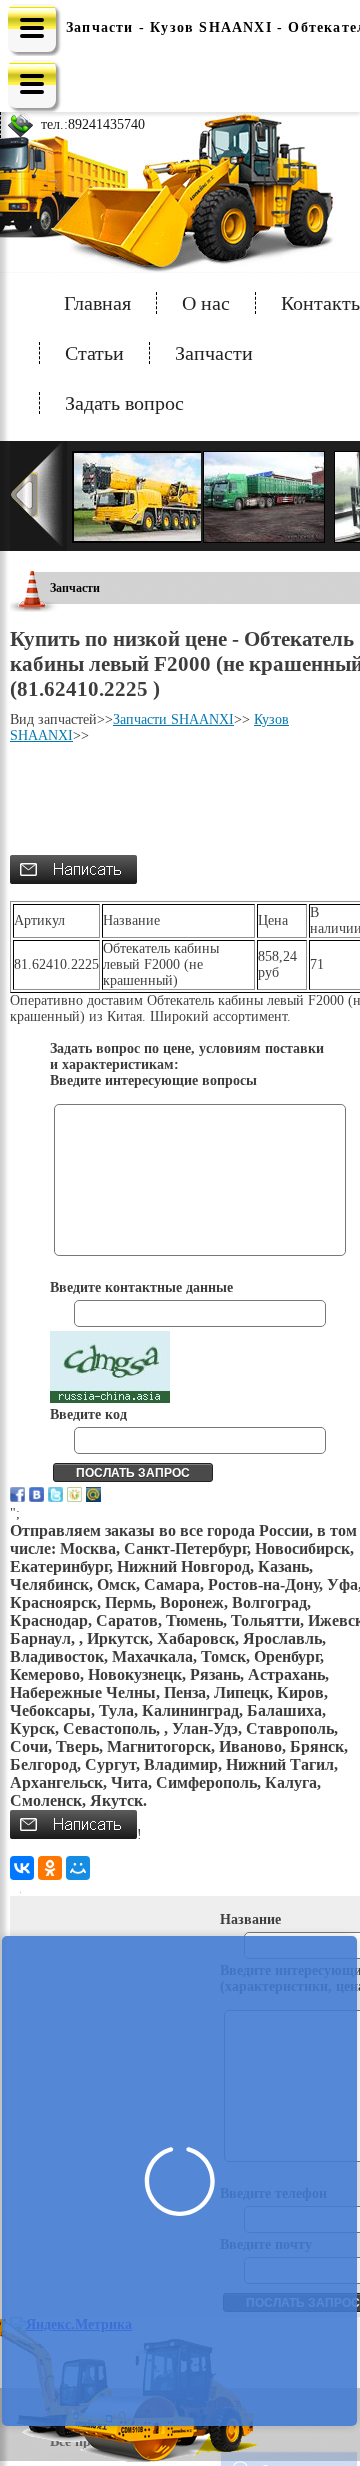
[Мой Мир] (78, 1868)
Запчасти (214, 353)
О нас (206, 303)
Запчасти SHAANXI (173, 719)
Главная (97, 303)
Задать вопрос (124, 403)
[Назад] (38, 496)
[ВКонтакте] (22, 1868)
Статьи (94, 353)
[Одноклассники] (50, 1868)
